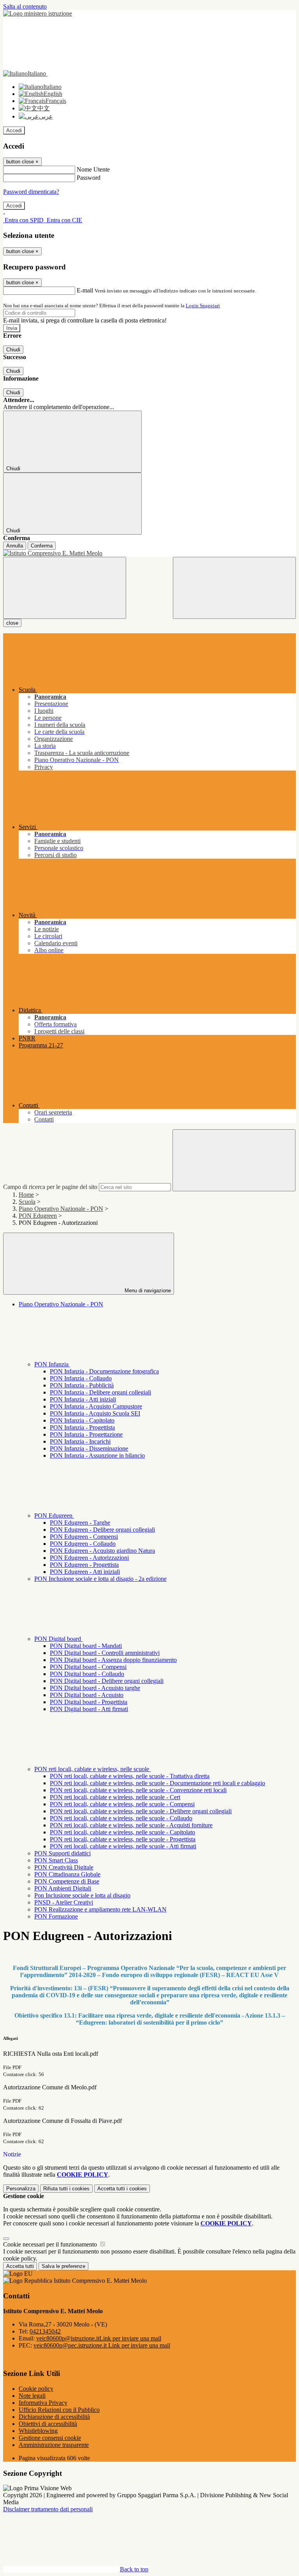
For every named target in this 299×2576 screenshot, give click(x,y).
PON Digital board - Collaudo (87, 1674)
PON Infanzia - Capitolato (82, 1420)
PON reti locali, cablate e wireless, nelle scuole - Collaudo (121, 1818)
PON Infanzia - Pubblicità (82, 1385)
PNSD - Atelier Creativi (64, 1902)
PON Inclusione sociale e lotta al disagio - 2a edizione (100, 1579)
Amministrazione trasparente (54, 2445)
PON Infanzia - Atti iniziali (83, 1399)
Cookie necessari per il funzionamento (51, 2244)
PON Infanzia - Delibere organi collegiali (100, 1392)
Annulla (15, 546)
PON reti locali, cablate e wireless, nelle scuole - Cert (115, 1797)
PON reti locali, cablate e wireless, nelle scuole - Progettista (123, 1839)
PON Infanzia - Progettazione (86, 1434)
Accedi (14, 130)
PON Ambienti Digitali (63, 1888)
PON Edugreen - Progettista (84, 1565)
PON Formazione (56, 1916)
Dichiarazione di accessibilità (54, 2417)
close (12, 623)
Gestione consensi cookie (50, 2438)
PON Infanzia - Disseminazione (89, 1448)
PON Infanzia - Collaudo (81, 1378)
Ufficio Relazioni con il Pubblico (59, 2410)
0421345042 (45, 2331)
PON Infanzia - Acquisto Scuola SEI (95, 1413)
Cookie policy (36, 2389)
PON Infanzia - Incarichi (80, 1441)
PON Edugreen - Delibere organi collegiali (102, 1530)
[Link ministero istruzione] (38, 13)
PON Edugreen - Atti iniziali (85, 1572)
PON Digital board (58, 1639)
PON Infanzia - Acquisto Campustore (96, 1406)
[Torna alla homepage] (149, 553)
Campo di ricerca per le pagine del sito (50, 1187)
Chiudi (13, 350)
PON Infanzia (52, 1364)
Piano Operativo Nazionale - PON (61, 1209)
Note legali (32, 2396)
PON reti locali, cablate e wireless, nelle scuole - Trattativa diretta (130, 1776)
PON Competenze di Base (67, 1881)
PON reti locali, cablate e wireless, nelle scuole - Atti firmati (123, 1846)
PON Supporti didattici (62, 1853)
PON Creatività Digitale (64, 1867)
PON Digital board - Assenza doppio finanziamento (113, 1660)
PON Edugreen (38, 1216)
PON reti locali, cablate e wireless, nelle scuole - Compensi (122, 1804)
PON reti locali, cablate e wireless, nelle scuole (92, 1769)
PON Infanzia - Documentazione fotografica (104, 1371)
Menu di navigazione (147, 1291)
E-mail (85, 290)
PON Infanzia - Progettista (82, 1427)
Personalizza (21, 2189)
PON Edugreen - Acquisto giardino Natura (102, 1551)
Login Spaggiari (203, 306)
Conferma (42, 546)
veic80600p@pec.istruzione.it (102, 2345)
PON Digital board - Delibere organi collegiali (107, 1681)
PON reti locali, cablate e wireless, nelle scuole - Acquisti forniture (131, 1825)
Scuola (27, 1202)
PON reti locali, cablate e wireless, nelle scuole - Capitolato (122, 1832)
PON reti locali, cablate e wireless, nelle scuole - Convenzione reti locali (138, 1790)
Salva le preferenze (63, 2266)
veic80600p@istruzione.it (99, 2338)
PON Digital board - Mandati (86, 1646)
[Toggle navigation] (65, 588)
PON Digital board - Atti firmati (89, 1709)
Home (26, 1195)
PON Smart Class (56, 1860)
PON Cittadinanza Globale (67, 1874)
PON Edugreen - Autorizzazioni (89, 1558)
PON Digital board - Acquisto (87, 1695)
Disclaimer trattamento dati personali (48, 2509)
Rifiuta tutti (66, 2189)
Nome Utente (93, 169)
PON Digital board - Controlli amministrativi (105, 1653)
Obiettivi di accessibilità (48, 2424)
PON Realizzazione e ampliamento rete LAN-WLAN (100, 1909)
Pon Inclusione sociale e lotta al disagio (82, 1895)
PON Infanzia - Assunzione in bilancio (97, 1455)
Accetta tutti (122, 2189)
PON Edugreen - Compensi (84, 1537)
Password (89, 178)
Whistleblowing (38, 2431)
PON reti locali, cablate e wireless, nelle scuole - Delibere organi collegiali (141, 1811)
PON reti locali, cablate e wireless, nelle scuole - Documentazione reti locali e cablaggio (157, 1783)
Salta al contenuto (25, 6)
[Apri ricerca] (234, 588)
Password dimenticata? (31, 192)
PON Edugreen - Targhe (80, 1523)
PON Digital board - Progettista (89, 1702)
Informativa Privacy (43, 2403)
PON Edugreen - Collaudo (83, 1544)
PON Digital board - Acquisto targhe (95, 1688)
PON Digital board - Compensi (88, 1667)
